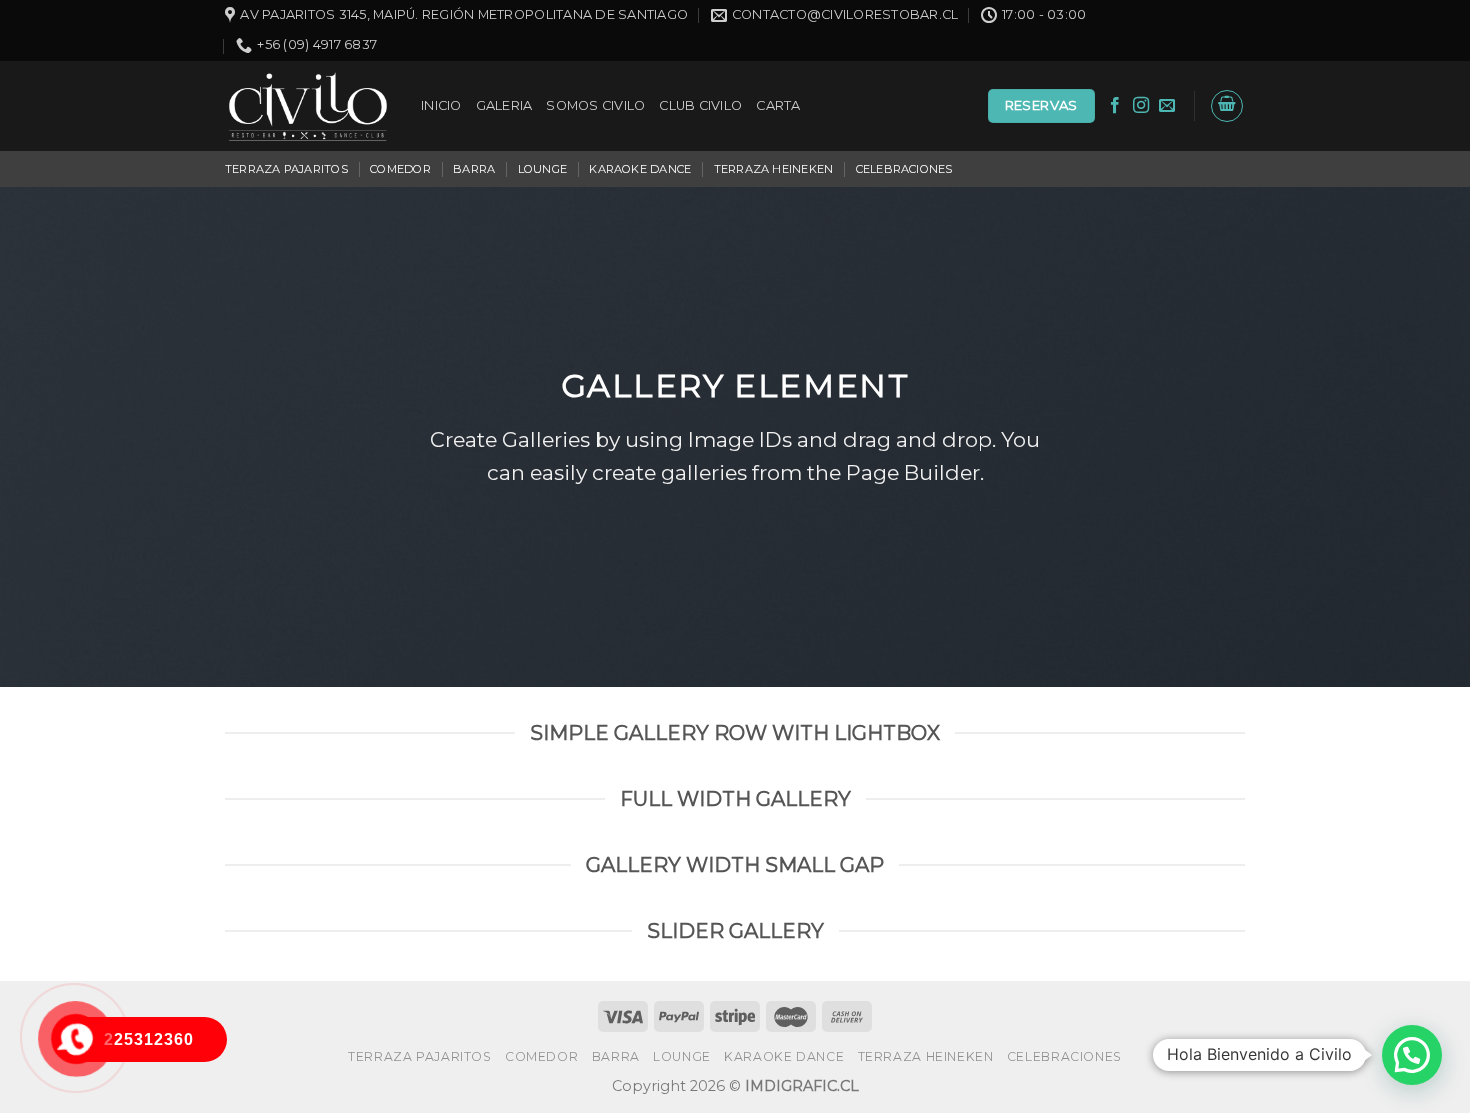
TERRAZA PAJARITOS (286, 169)
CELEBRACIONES (904, 169)
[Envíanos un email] (1167, 106)
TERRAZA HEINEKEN (774, 169)
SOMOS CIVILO (595, 105)
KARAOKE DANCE (640, 169)
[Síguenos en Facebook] (1115, 106)
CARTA (778, 105)
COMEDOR (400, 169)
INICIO (441, 105)
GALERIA (504, 105)
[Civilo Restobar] (308, 106)
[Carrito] (1227, 106)
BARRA (474, 169)
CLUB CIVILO (700, 105)
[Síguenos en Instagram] (1141, 106)
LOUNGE (542, 169)
